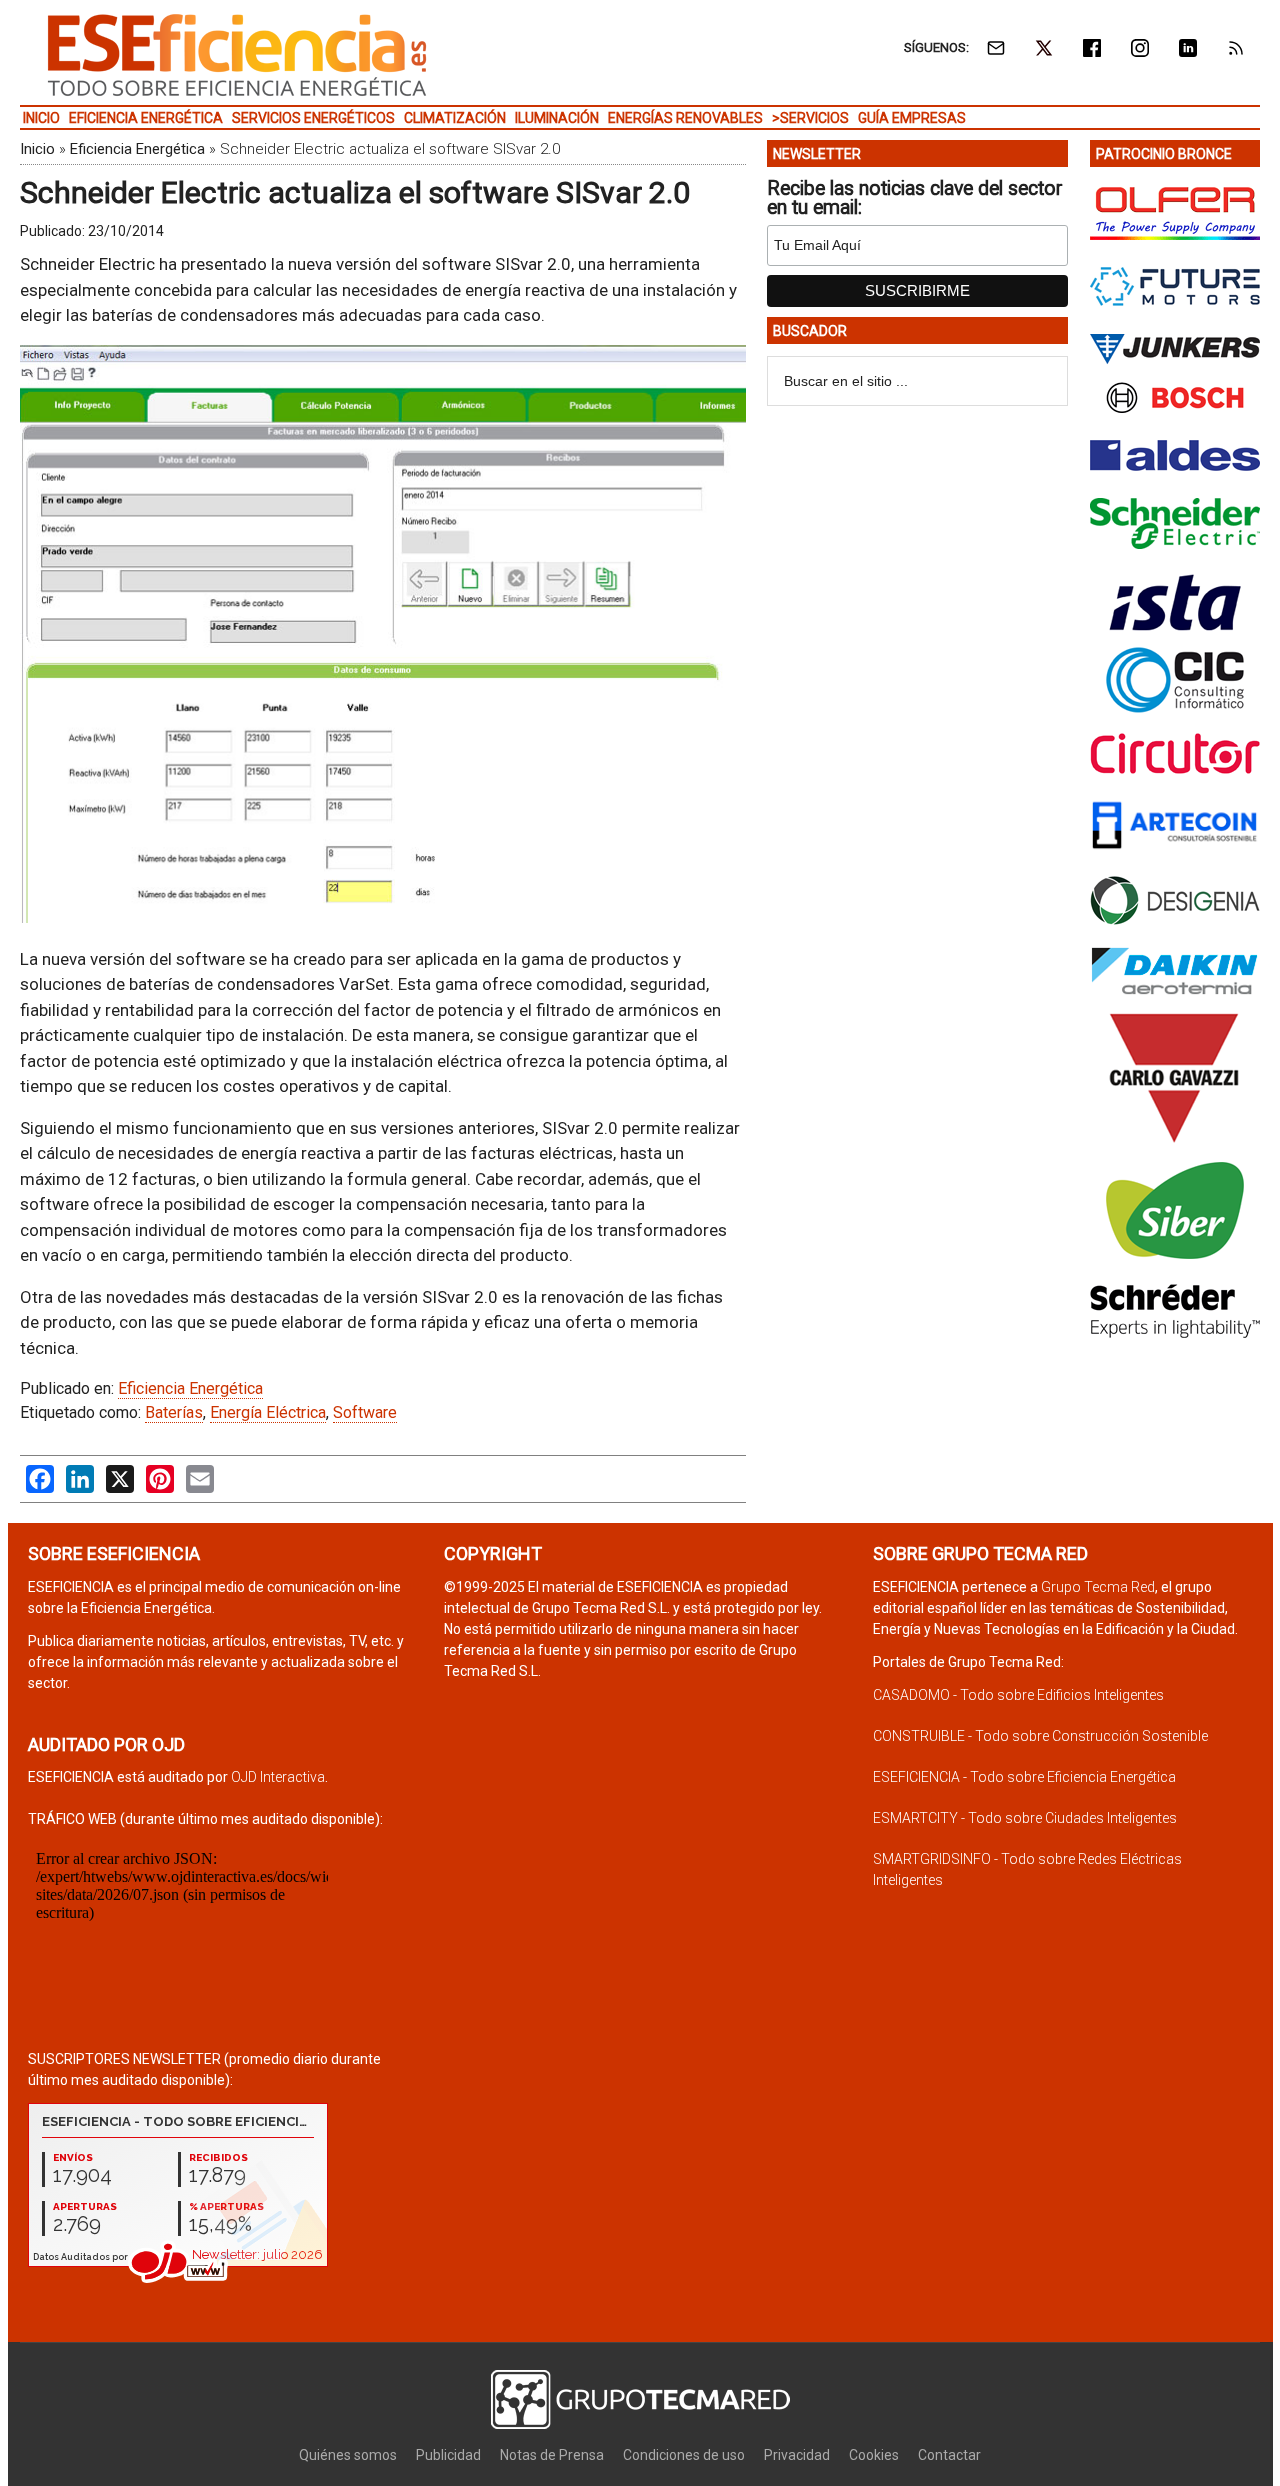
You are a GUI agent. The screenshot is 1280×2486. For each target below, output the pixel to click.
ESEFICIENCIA (237, 55)
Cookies (874, 2455)
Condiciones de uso (684, 2455)
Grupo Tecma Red (1098, 1587)
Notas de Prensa (552, 2455)
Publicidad (448, 2455)
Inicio (37, 149)
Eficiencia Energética (137, 149)
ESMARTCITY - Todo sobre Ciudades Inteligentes (1025, 1818)
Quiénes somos (348, 2455)
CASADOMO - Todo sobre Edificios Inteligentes (1018, 1695)
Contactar (949, 2455)
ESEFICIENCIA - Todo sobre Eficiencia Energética (1024, 1777)
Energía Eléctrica (268, 1412)
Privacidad (797, 2455)
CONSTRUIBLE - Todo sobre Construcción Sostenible (1040, 1736)
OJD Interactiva (278, 1777)
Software (365, 1412)
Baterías (174, 1412)
